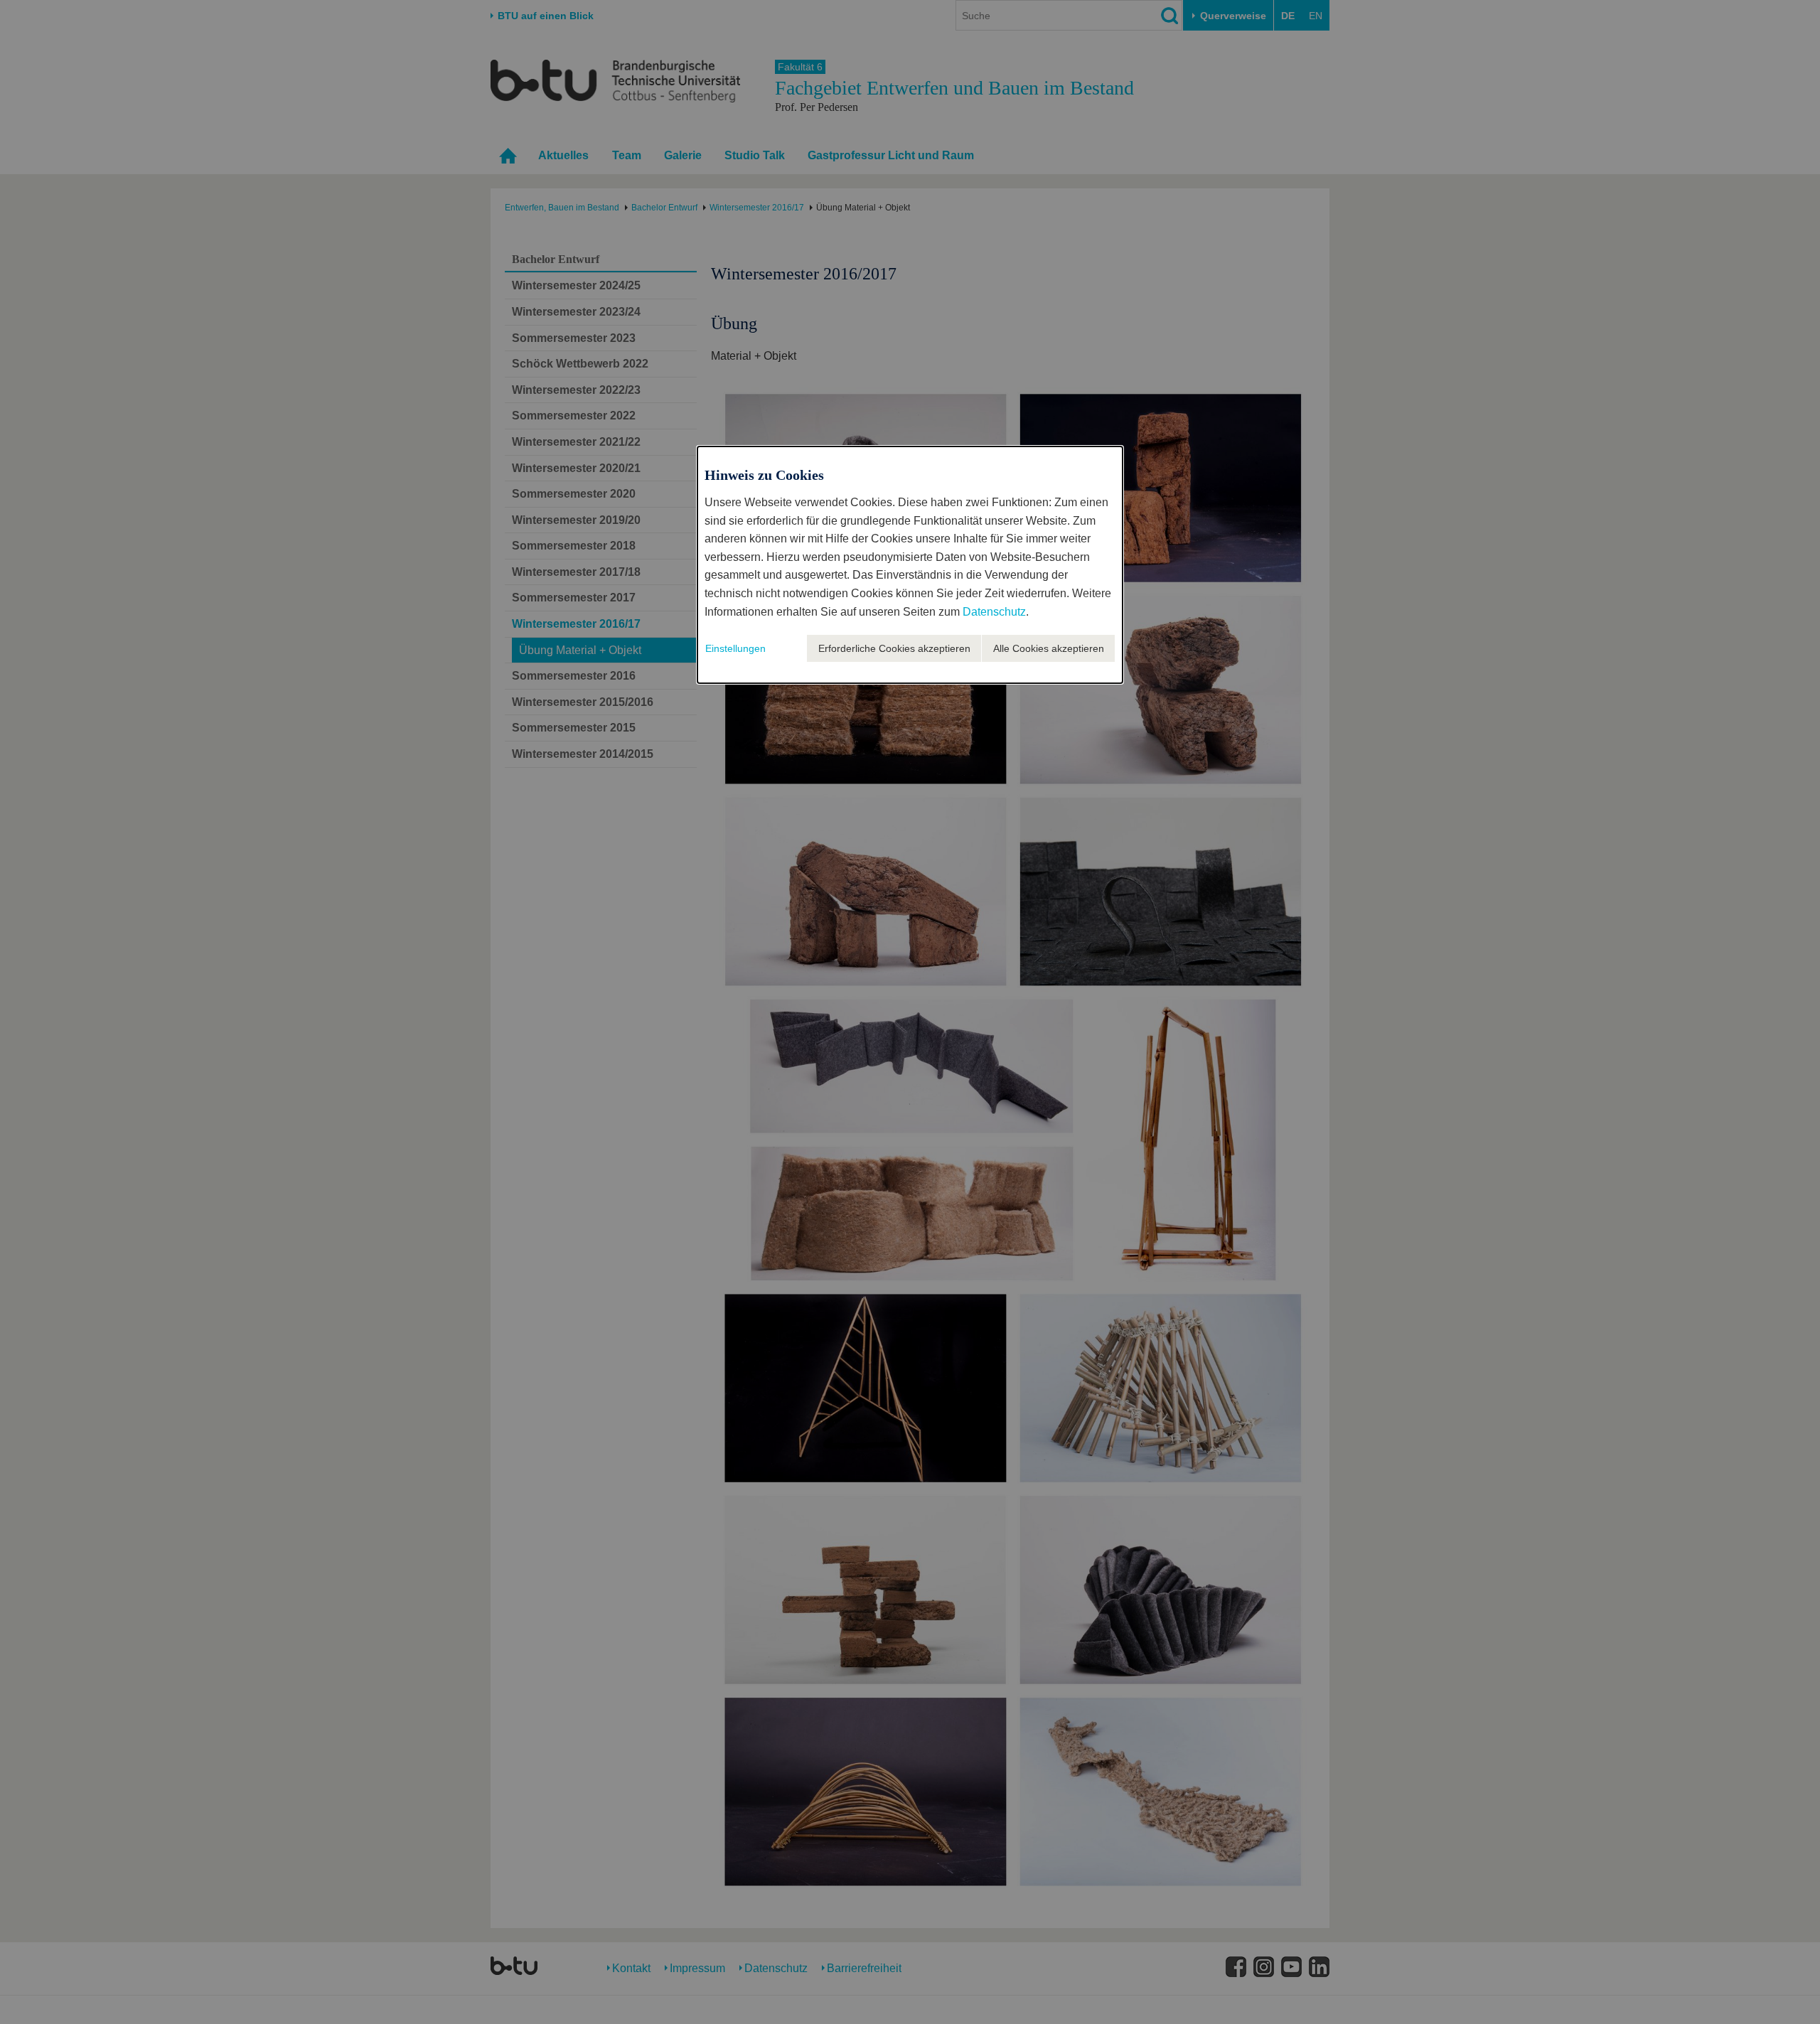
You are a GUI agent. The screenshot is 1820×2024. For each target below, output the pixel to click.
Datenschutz (994, 612)
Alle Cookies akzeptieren (1049, 648)
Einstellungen (735, 648)
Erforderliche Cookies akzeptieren (894, 648)
